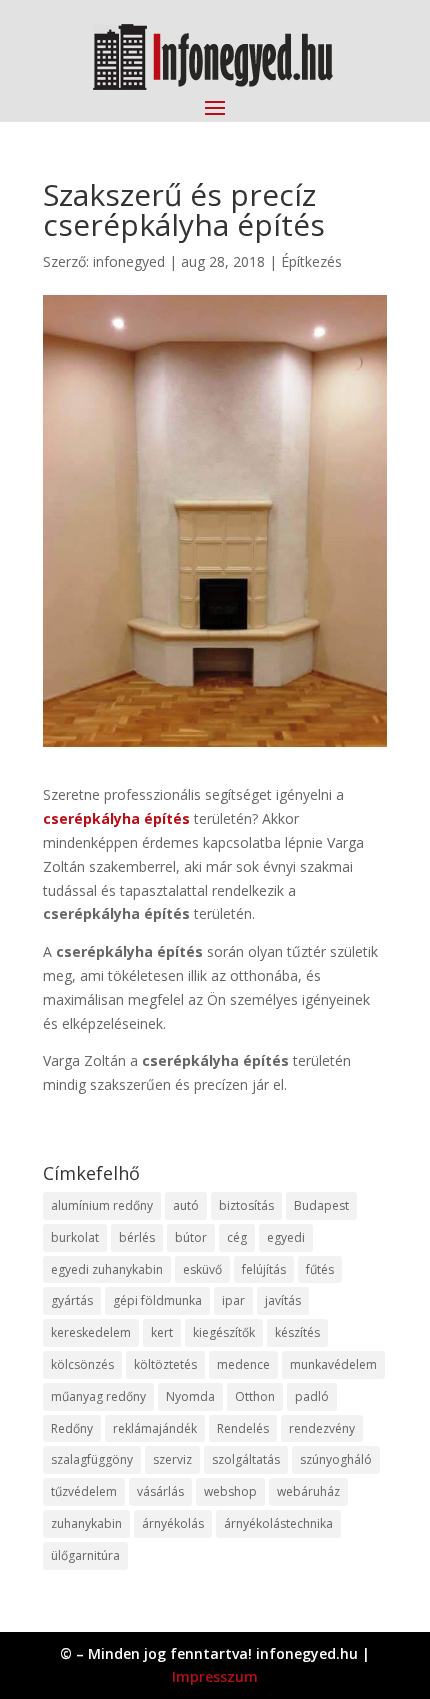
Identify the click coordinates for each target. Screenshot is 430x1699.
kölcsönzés (82, 1364)
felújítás (264, 1269)
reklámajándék (155, 1428)
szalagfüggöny (92, 1459)
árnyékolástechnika (278, 1523)
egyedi (286, 1237)
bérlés (137, 1237)
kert (162, 1332)
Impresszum (215, 1676)
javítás (283, 1300)
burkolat (75, 1237)
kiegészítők (224, 1332)
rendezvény (322, 1428)
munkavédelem (333, 1364)
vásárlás (160, 1491)
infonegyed (129, 261)
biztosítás (246, 1205)
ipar (233, 1300)
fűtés (320, 1269)
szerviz (172, 1459)
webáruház (308, 1491)
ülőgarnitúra (85, 1555)
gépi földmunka (157, 1300)
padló (312, 1396)
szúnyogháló (336, 1459)
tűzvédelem (84, 1491)
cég (237, 1237)
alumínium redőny (102, 1205)
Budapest (321, 1205)
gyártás (72, 1300)
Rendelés (243, 1428)
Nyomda (190, 1396)
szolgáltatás (246, 1459)
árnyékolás (173, 1523)
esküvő (202, 1269)
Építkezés (311, 261)
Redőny (72, 1428)
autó (186, 1205)
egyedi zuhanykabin (107, 1269)
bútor (191, 1237)
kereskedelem (91, 1332)
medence (243, 1364)
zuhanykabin (86, 1523)
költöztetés (165, 1364)
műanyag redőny (98, 1396)
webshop (230, 1491)
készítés (297, 1332)
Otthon (255, 1396)
